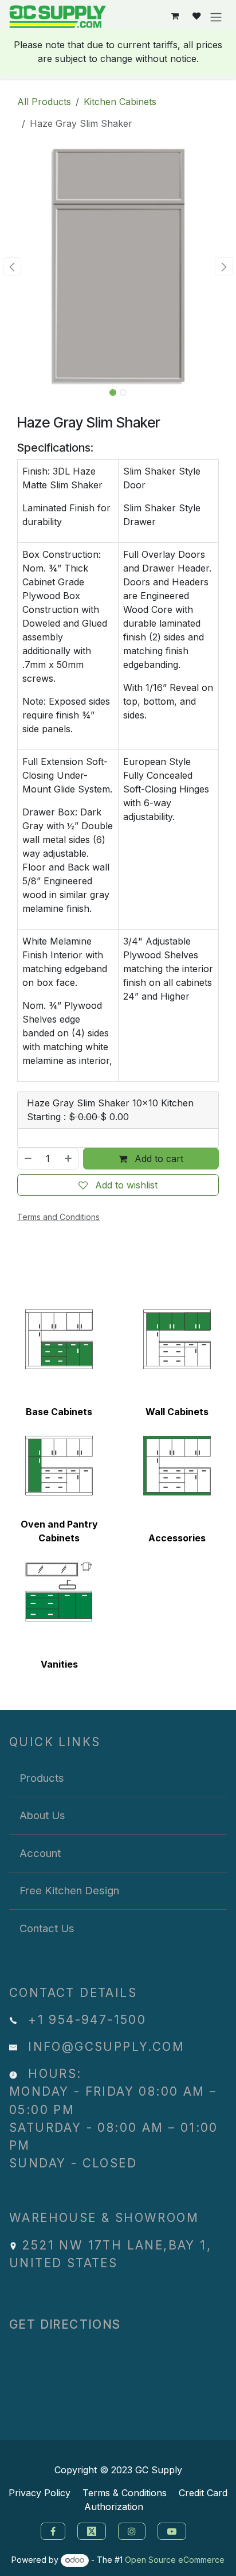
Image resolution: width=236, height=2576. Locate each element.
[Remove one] (27, 1159)
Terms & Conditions (125, 2493)
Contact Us (47, 1928)
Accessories (177, 1538)
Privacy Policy (40, 2493)
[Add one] (69, 1159)
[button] (12, 266)
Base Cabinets (59, 1412)
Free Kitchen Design (69, 1890)
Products (42, 1778)
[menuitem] (118, 1778)
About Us (42, 1815)
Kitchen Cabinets (120, 102)
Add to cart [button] (158, 1159)
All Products (44, 102)
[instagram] (133, 2530)
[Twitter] (93, 2530)
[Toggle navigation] (216, 17)
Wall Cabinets (177, 1412)
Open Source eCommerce (175, 2560)
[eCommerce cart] (175, 16)
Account (40, 1853)
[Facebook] (52, 2530)
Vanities (59, 1664)
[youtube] (173, 2530)
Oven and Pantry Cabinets (59, 1531)
